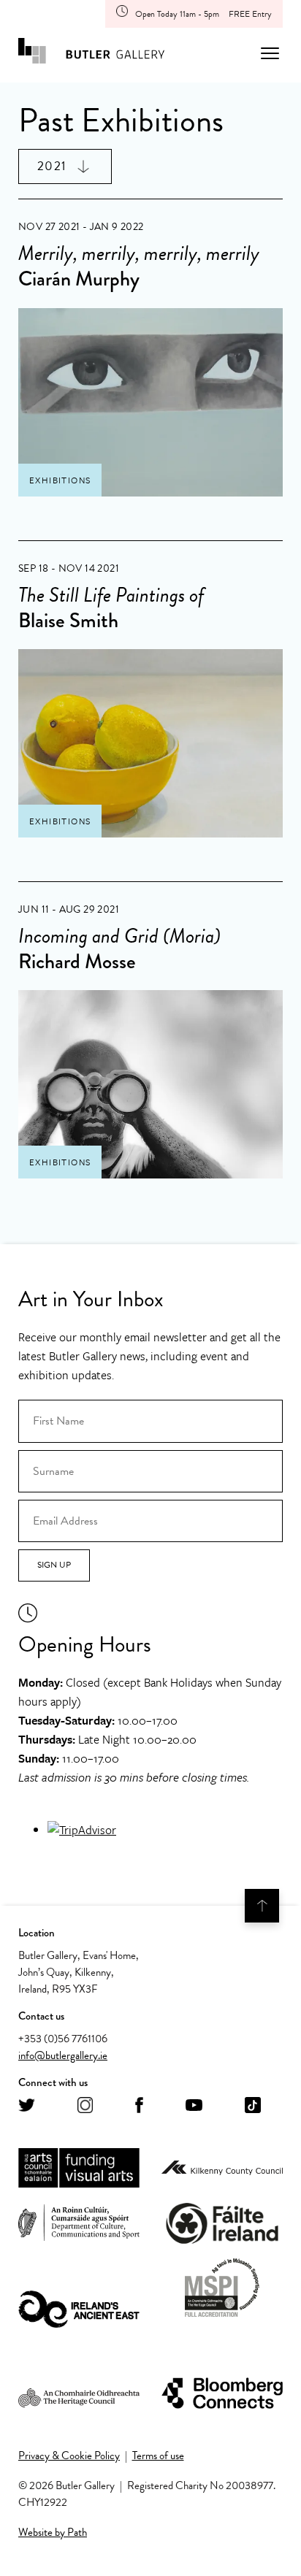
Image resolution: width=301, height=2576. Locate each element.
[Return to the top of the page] (262, 1906)
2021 (52, 166)
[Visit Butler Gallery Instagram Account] (85, 2106)
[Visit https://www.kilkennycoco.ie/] (222, 2169)
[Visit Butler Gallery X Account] (27, 2106)
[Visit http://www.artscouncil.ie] (79, 2169)
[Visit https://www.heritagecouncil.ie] (79, 2394)
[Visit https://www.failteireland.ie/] (222, 2224)
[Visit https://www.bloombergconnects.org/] (222, 2394)
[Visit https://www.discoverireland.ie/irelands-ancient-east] (79, 2310)
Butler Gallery (91, 53)
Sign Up (54, 1565)
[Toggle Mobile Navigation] (270, 53)
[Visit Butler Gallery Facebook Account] (139, 2106)
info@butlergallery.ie (63, 2055)
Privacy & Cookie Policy (69, 2456)
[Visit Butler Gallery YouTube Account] (194, 2106)
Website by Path (53, 2532)
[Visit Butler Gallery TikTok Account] (253, 2106)
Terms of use (158, 2456)
